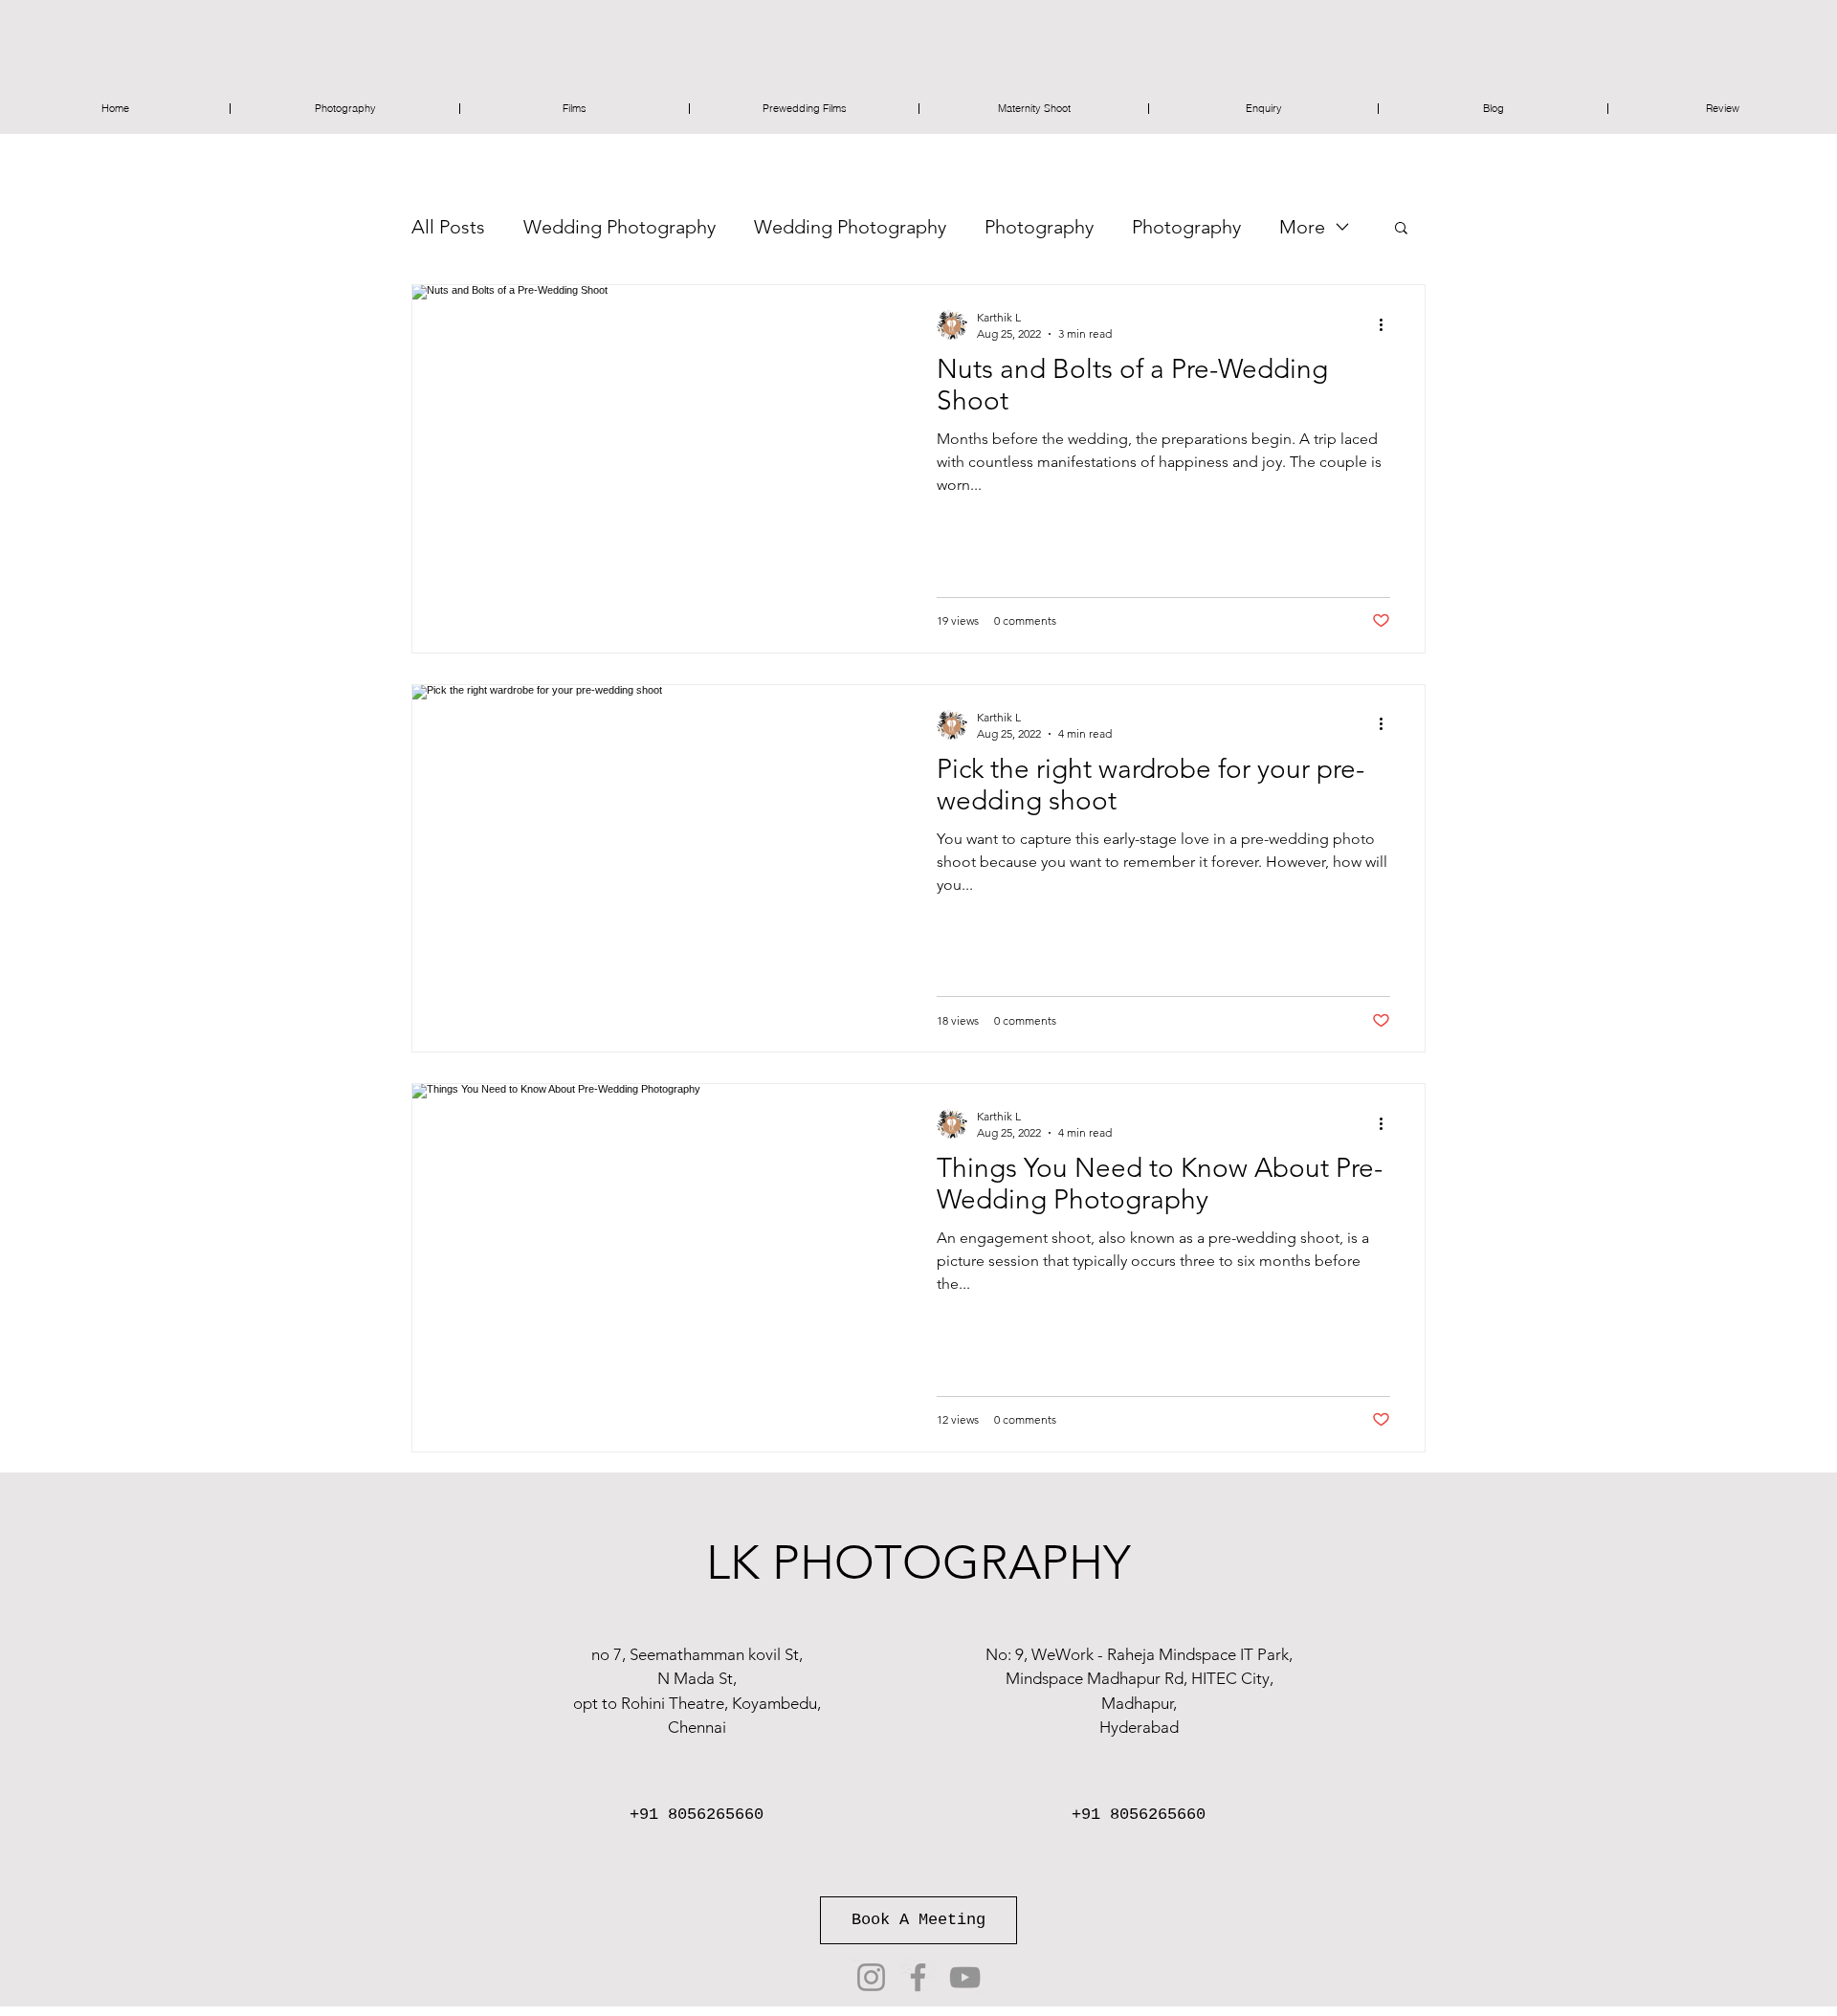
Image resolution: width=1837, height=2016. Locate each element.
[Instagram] (871, 1977)
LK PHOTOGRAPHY (918, 1562)
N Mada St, (697, 1678)
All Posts (448, 227)
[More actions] (1387, 324)
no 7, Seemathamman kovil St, (697, 1654)
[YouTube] (965, 1977)
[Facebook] (918, 1977)
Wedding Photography (620, 227)
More (1302, 227)
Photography (1039, 227)
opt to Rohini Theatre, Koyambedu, (697, 1703)
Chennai (697, 1727)
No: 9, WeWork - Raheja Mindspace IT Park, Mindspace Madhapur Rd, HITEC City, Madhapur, (1139, 1679)
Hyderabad (1139, 1727)
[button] (1401, 229)
